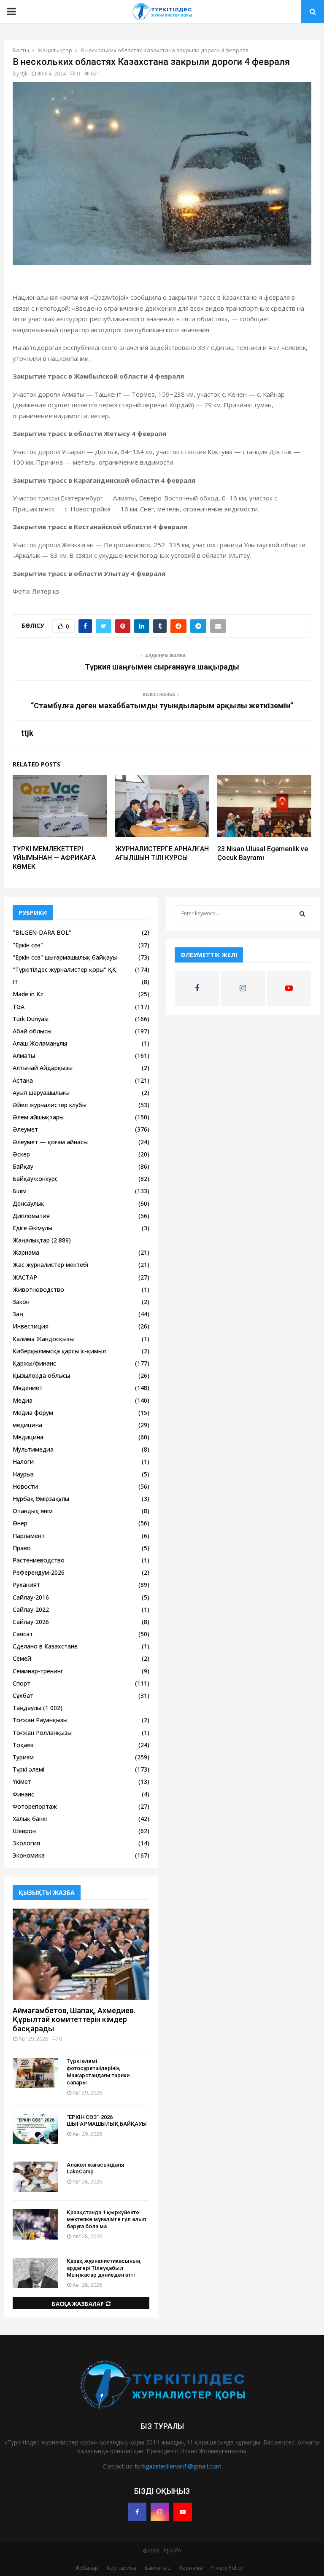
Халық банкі (30, 1819)
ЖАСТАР (25, 1277)
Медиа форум (33, 1413)
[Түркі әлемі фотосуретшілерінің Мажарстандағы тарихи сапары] (35, 2073)
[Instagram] (160, 2512)
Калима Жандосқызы (43, 1339)
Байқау (23, 1166)
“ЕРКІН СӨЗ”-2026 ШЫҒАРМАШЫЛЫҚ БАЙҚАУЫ (107, 2121)
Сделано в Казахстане (45, 1646)
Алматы (24, 1055)
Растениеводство (39, 1560)
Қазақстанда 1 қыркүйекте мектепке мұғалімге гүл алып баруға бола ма (106, 2220)
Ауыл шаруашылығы (41, 1093)
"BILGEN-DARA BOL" (42, 932)
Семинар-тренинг (38, 1671)
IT (15, 982)
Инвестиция (31, 1326)
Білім (20, 1191)
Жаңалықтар (31, 1240)
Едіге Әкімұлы (32, 1228)
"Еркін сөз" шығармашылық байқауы (65, 957)
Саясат (23, 1634)
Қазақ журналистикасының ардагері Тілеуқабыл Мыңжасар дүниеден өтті (104, 2268)
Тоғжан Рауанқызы (40, 1720)
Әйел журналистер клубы (50, 1105)
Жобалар (87, 2568)
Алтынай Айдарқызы (43, 1068)
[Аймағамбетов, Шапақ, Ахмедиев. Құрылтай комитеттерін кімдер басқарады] (81, 1954)
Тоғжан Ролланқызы (42, 1733)
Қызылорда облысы (41, 1375)
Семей (22, 1658)
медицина (27, 1425)
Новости (25, 1486)
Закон (21, 1302)
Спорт (22, 1683)
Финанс (23, 1794)
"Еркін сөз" (28, 945)
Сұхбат (23, 1695)
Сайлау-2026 (31, 1622)
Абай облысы (32, 1031)
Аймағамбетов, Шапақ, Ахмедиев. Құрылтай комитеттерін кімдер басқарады (74, 2019)
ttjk (24, 74)
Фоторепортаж (35, 1806)
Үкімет (22, 1781)
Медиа (23, 1400)
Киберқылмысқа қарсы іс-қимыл (59, 1351)
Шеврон (24, 1831)
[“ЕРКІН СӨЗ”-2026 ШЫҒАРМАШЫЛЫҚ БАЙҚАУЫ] (35, 2129)
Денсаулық (28, 1203)
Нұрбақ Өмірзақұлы (41, 1499)
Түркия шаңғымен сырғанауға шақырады (162, 667)
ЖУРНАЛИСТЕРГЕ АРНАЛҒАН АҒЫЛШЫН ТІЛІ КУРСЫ (162, 853)
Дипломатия (31, 1216)
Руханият (26, 1585)
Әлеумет (25, 1129)
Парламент (29, 1536)
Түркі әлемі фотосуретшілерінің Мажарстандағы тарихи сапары (98, 2072)
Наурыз (23, 1474)
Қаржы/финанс (34, 1363)
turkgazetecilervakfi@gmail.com (178, 2466)
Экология (26, 1843)
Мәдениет (28, 1388)
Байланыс (157, 2568)
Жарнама (26, 1252)
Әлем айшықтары (38, 1117)
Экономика (29, 1855)
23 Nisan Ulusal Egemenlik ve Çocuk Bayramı (263, 853)
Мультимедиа (33, 1449)
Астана (23, 1080)
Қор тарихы (121, 2568)
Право (22, 1548)
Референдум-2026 (39, 1572)
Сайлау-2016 (31, 1597)
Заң (18, 1314)
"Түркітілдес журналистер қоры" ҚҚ (65, 969)
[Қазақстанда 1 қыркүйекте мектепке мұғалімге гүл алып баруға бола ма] (35, 2224)
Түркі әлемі (28, 1769)
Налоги (23, 1461)
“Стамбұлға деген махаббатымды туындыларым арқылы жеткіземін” (162, 706)
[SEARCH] (302, 914)
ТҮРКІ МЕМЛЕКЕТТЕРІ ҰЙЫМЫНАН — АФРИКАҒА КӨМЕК (54, 858)
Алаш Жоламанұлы (40, 1043)
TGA (19, 1007)
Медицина (28, 1437)
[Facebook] (137, 2512)
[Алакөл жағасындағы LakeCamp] (35, 2177)
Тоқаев (23, 1745)
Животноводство (38, 1289)
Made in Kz (28, 994)
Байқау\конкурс (35, 1179)
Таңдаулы (27, 1708)
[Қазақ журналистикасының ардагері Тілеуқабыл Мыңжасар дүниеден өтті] (35, 2273)
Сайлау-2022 (31, 1609)
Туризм (23, 1757)
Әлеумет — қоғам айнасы (50, 1142)
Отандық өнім (33, 1511)
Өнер (20, 1523)
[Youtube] (183, 2512)
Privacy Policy (227, 2568)
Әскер (21, 1154)
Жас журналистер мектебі (50, 1265)
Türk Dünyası (31, 1019)
